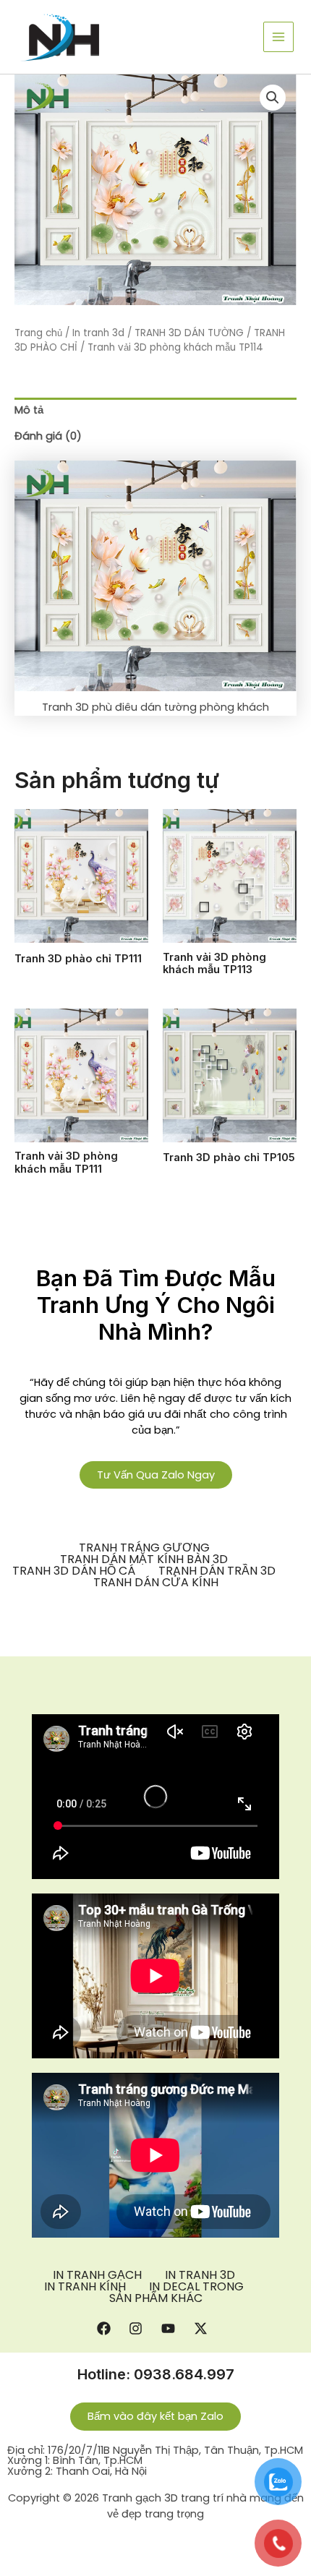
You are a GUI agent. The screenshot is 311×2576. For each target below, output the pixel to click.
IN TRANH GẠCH (97, 2275)
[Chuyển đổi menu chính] (278, 37)
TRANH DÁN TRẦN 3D (217, 1571)
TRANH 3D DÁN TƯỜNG (189, 333)
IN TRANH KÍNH (85, 2287)
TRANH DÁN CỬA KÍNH (156, 1583)
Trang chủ (38, 333)
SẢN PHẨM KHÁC (156, 2298)
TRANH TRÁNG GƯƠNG (144, 1548)
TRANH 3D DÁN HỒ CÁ (74, 1571)
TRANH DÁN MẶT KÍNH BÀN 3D (144, 1559)
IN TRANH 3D (200, 2275)
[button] (273, 98)
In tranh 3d (98, 333)
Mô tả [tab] (29, 410)
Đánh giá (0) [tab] (48, 436)
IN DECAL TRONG (196, 2287)
